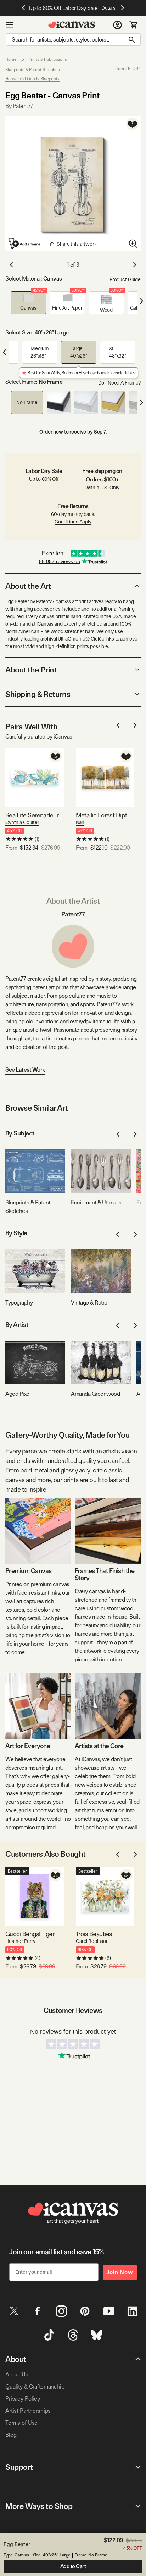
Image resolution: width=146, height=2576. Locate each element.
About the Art (28, 586)
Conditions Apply (73, 522)
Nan (80, 822)
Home (11, 59)
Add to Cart (73, 2566)
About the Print (31, 670)
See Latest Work (25, 1070)
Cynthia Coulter (22, 822)
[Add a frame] (25, 243)
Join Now (120, 2272)
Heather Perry (20, 1941)
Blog (11, 2435)
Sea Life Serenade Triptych (35, 815)
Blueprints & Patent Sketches (33, 70)
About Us (17, 2375)
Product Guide (125, 279)
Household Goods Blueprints (32, 79)
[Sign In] (117, 25)
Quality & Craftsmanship (35, 2387)
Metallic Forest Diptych (105, 815)
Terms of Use (21, 2423)
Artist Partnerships (28, 2411)
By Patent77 (19, 106)
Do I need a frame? (119, 383)
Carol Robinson (92, 1941)
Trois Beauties (94, 1934)
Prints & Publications (48, 59)
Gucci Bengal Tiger (30, 1934)
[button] (28, 303)
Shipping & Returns (38, 694)
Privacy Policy (23, 2399)
